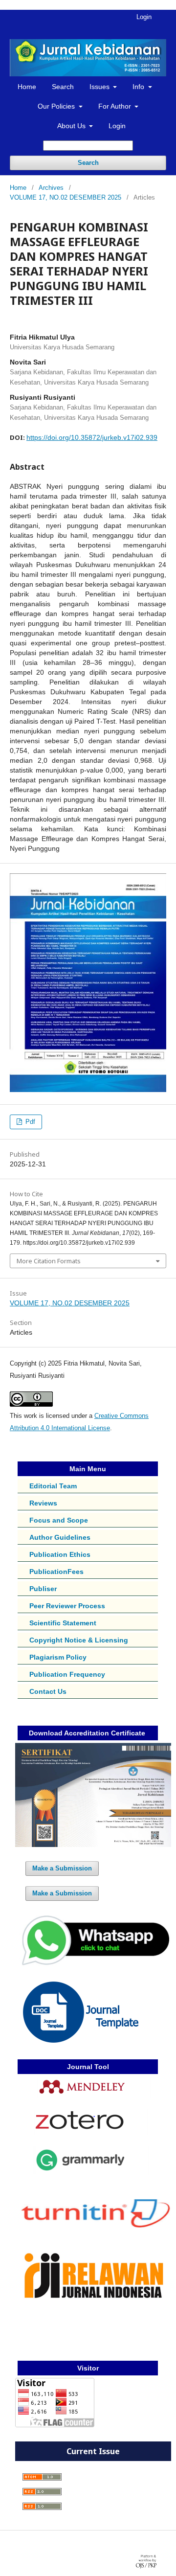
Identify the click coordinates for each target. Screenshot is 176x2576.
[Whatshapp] (93, 1965)
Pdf (29, 1122)
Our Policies (57, 106)
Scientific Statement (63, 1623)
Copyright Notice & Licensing (79, 1640)
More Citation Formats (49, 1261)
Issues (100, 87)
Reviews (43, 1503)
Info (139, 87)
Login (117, 126)
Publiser (43, 1589)
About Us (72, 126)
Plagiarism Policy (58, 1657)
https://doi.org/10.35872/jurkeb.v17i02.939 (92, 437)
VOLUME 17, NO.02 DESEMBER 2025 (66, 197)
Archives (51, 188)
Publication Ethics (60, 1554)
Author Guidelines (60, 1537)
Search (63, 87)
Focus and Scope (59, 1520)
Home (27, 87)
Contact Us (48, 1691)
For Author (116, 106)
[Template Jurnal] (81, 2040)
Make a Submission (62, 1868)
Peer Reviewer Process (67, 1606)
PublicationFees (56, 1572)
